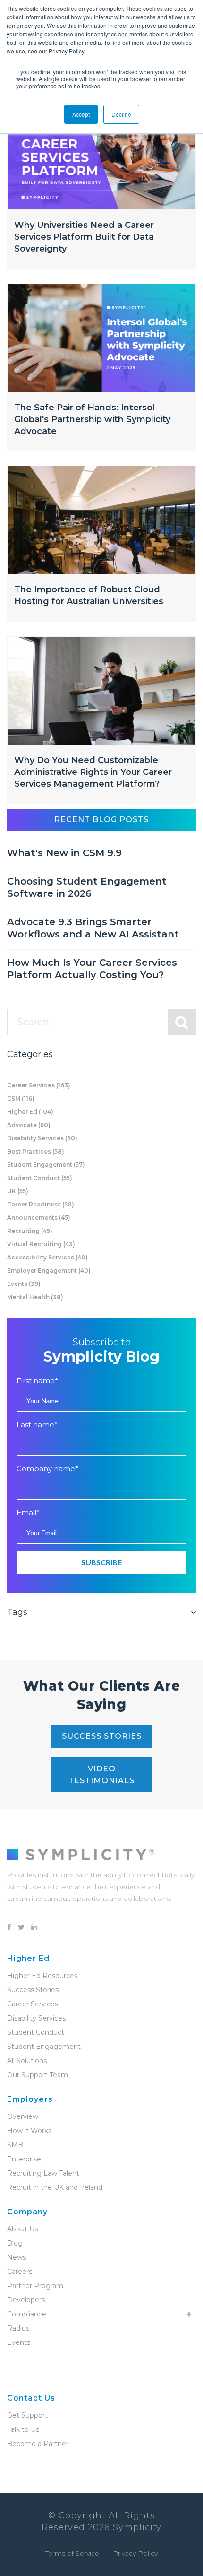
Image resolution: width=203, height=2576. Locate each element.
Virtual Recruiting (41, 1244)
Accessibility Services (47, 1257)
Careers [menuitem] (20, 2272)
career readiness (41, 1204)
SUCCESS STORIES (102, 1736)
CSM (21, 1098)
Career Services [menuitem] (33, 2004)
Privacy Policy (135, 2553)
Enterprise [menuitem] (24, 2159)
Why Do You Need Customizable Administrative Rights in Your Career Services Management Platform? (93, 772)
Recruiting (30, 1231)
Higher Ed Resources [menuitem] (42, 1976)
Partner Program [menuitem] (35, 2286)
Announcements (39, 1218)
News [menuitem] (17, 2257)
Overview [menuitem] (23, 2116)
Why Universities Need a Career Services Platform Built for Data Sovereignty (84, 237)
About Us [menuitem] (22, 2229)
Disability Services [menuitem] (36, 2018)
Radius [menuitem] (18, 2328)
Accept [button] (81, 114)
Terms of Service (72, 2553)
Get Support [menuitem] (27, 2415)
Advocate (29, 1125)
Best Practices (36, 1151)
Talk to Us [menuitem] (23, 2429)
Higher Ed (30, 1112)
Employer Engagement (49, 1271)
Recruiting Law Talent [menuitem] (43, 2173)
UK (18, 1191)
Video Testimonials (101, 1775)
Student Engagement (46, 1165)
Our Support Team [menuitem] (38, 2075)
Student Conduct (40, 1178)
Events (24, 1284)
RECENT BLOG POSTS (101, 820)
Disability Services (42, 1138)
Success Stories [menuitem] (33, 1990)
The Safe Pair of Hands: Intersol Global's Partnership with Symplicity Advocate (92, 419)
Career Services (39, 1085)
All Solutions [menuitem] (27, 2061)
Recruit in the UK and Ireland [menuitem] (55, 2187)
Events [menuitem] (19, 2342)
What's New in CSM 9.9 (64, 853)
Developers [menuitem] (26, 2300)
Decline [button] (121, 114)
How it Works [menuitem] (29, 2131)
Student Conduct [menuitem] (36, 2032)
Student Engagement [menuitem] (44, 2047)
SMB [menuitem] (15, 2145)
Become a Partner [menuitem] (38, 2444)
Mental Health (35, 1297)
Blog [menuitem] (15, 2243)
